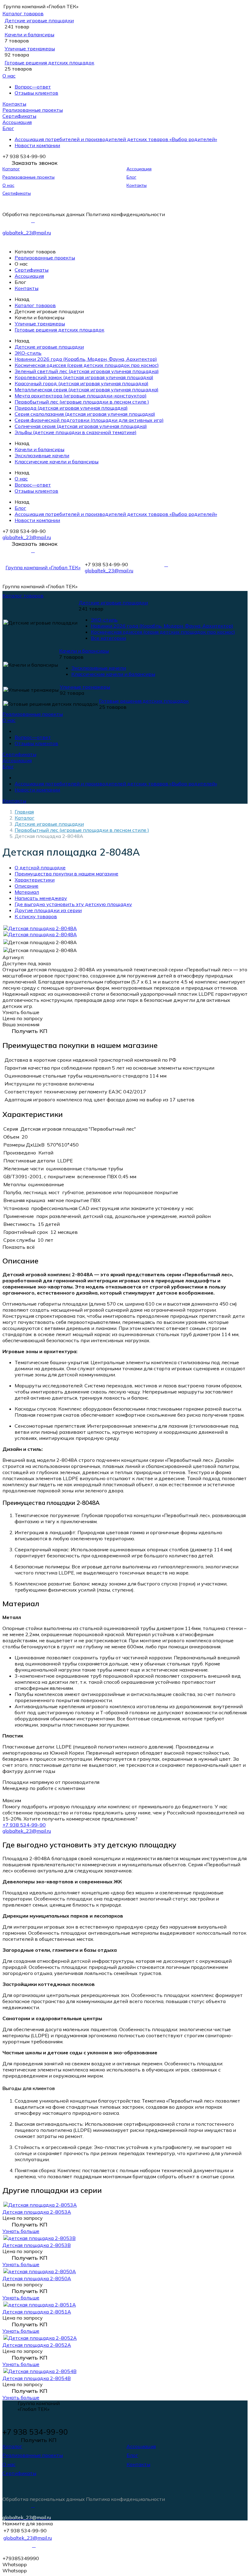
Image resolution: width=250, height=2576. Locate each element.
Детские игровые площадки (39, 20)
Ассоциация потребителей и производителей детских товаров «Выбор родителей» (116, 139)
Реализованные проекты (33, 110)
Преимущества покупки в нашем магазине (66, 874)
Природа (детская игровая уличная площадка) (71, 408)
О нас (9, 76)
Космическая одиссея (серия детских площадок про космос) (87, 365)
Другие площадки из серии (48, 910)
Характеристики (35, 880)
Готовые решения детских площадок (49, 63)
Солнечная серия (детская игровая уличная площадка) (81, 426)
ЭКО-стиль (28, 353)
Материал (27, 892)
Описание (27, 886)
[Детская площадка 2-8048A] (40, 928)
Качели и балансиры (29, 34)
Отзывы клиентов (36, 93)
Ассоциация (17, 122)
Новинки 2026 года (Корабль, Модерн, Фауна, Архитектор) (86, 359)
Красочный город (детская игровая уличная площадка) (82, 383)
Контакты (14, 104)
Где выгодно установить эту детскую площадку (73, 904)
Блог (8, 128)
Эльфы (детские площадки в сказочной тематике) (76, 432)
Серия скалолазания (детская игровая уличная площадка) (85, 414)
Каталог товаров (23, 13)
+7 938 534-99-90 (24, 1825)
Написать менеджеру (41, 898)
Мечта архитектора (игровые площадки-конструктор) (81, 396)
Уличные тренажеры (30, 49)
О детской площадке (40, 868)
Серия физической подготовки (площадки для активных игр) (89, 420)
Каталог (11, 169)
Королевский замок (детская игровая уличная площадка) (84, 377)
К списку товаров (36, 916)
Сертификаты (19, 116)
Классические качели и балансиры (57, 462)
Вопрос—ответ (33, 87)
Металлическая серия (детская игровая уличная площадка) (87, 389)
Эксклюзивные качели (42, 455)
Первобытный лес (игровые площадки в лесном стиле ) (82, 402)
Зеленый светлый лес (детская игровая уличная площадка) (87, 371)
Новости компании (37, 145)
